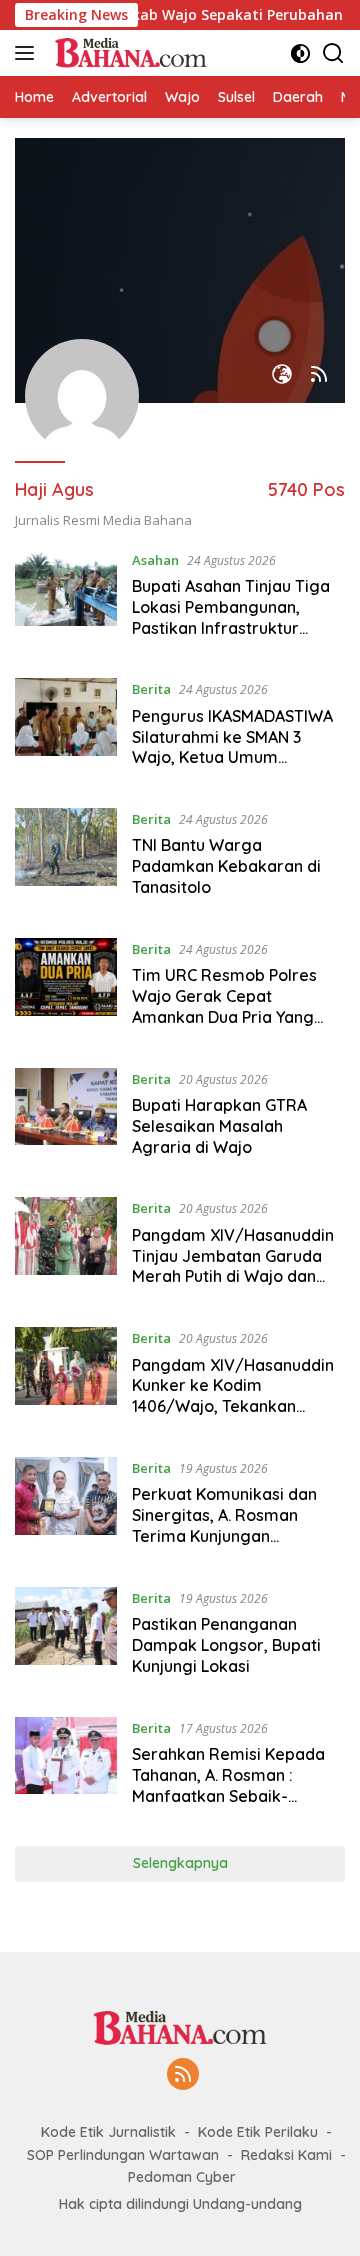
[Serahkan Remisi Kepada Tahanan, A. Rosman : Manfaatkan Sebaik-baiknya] (66, 1767)
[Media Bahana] (127, 53)
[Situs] (282, 375)
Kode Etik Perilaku (258, 2132)
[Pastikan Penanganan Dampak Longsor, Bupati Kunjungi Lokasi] (66, 1637)
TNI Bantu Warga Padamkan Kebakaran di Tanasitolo (226, 866)
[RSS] (183, 2075)
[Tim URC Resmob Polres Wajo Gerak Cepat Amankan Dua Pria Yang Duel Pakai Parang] (66, 988)
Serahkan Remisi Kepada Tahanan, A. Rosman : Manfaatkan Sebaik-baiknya (228, 1785)
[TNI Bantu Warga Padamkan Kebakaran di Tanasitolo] (66, 858)
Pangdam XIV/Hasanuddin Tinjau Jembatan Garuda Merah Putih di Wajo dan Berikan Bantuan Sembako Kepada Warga (233, 1276)
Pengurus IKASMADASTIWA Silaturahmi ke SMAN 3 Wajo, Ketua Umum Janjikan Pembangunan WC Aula (236, 757)
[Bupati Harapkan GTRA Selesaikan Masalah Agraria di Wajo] (66, 1118)
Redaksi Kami (286, 2155)
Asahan (155, 560)
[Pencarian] (333, 53)
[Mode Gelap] (300, 53)
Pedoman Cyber (182, 2177)
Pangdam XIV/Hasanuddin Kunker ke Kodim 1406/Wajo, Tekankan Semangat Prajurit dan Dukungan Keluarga (233, 1406)
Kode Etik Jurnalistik (108, 2132)
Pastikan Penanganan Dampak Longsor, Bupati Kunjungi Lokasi (226, 1645)
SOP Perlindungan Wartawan (123, 2155)
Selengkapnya (180, 1863)
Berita (151, 689)
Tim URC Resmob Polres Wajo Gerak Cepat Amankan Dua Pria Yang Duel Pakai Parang (224, 1006)
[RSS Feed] (319, 375)
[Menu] (28, 53)
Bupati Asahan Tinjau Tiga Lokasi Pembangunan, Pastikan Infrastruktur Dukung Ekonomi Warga (231, 617)
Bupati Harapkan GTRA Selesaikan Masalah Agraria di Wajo (219, 1126)
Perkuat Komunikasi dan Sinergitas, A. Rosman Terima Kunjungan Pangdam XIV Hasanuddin (230, 1525)
